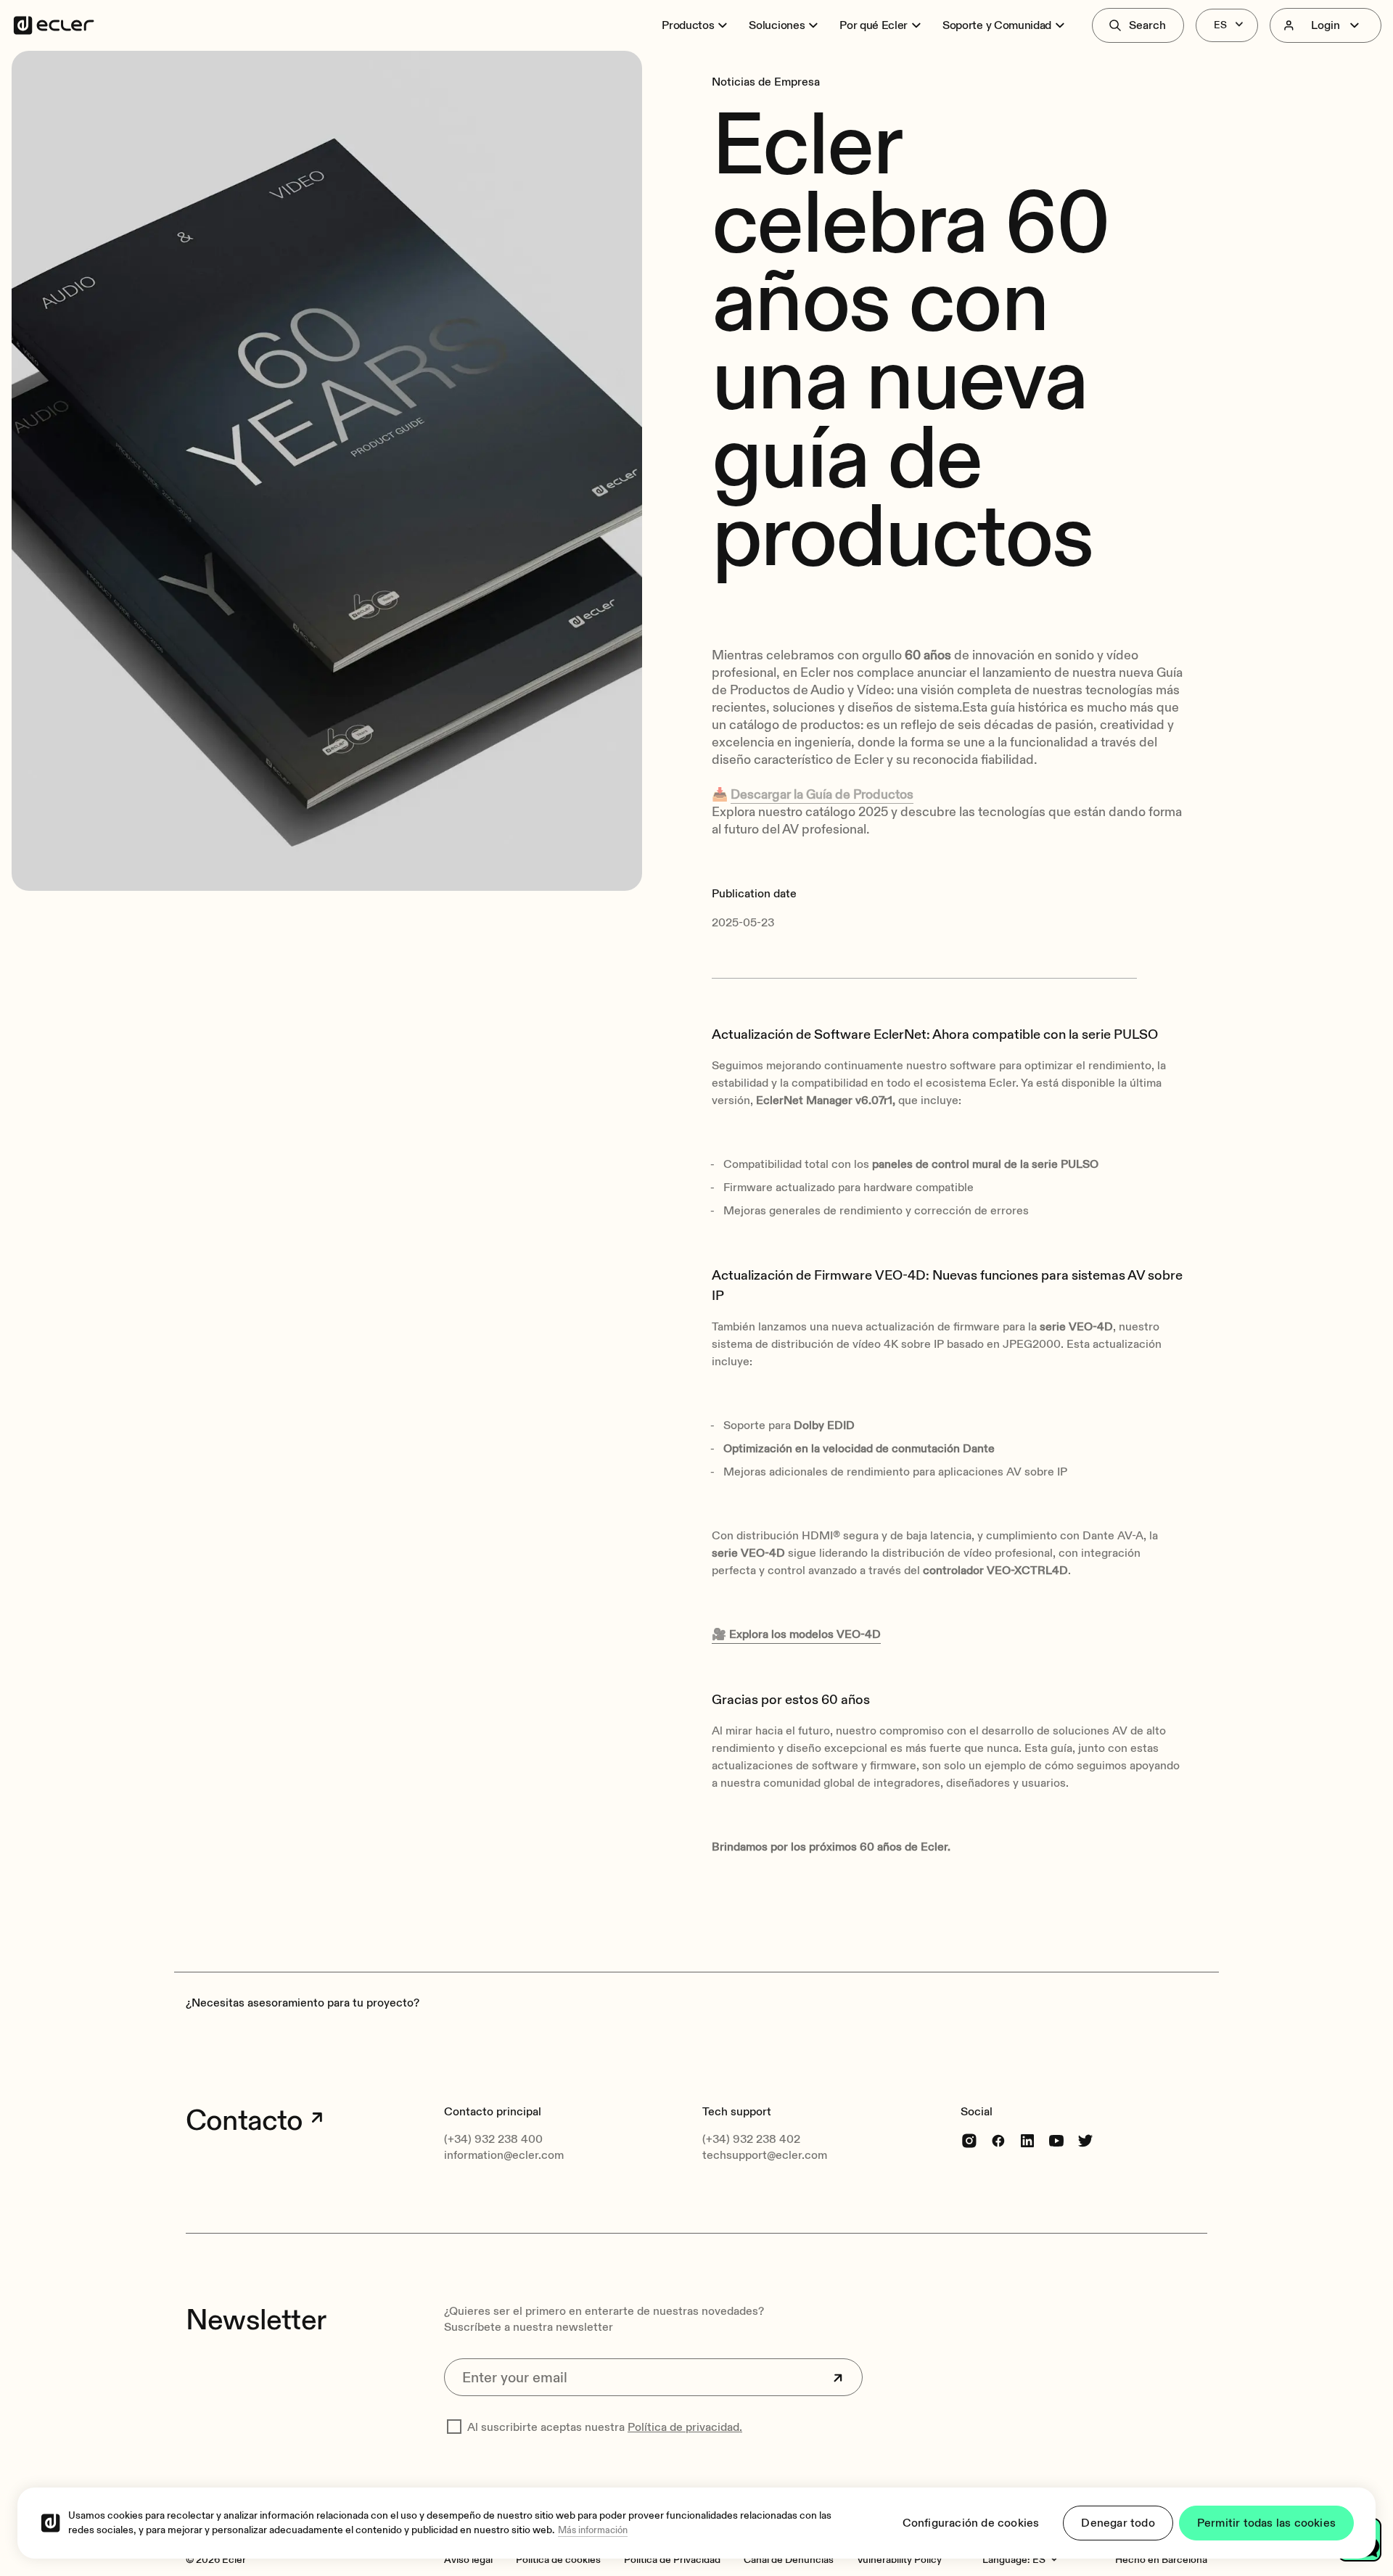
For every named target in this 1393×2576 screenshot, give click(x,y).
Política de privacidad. (685, 2427)
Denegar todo (1118, 2523)
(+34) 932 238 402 (751, 2139)
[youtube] (1056, 2140)
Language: (1006, 2560)
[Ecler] (54, 25)
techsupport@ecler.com (765, 2155)
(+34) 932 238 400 (493, 2139)
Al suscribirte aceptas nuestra (605, 2427)
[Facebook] (998, 2140)
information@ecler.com (504, 2155)
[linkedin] (1027, 2140)
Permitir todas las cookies (1266, 2523)
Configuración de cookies (971, 2523)
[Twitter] (1085, 2140)
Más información (593, 2530)
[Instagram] (969, 2140)
